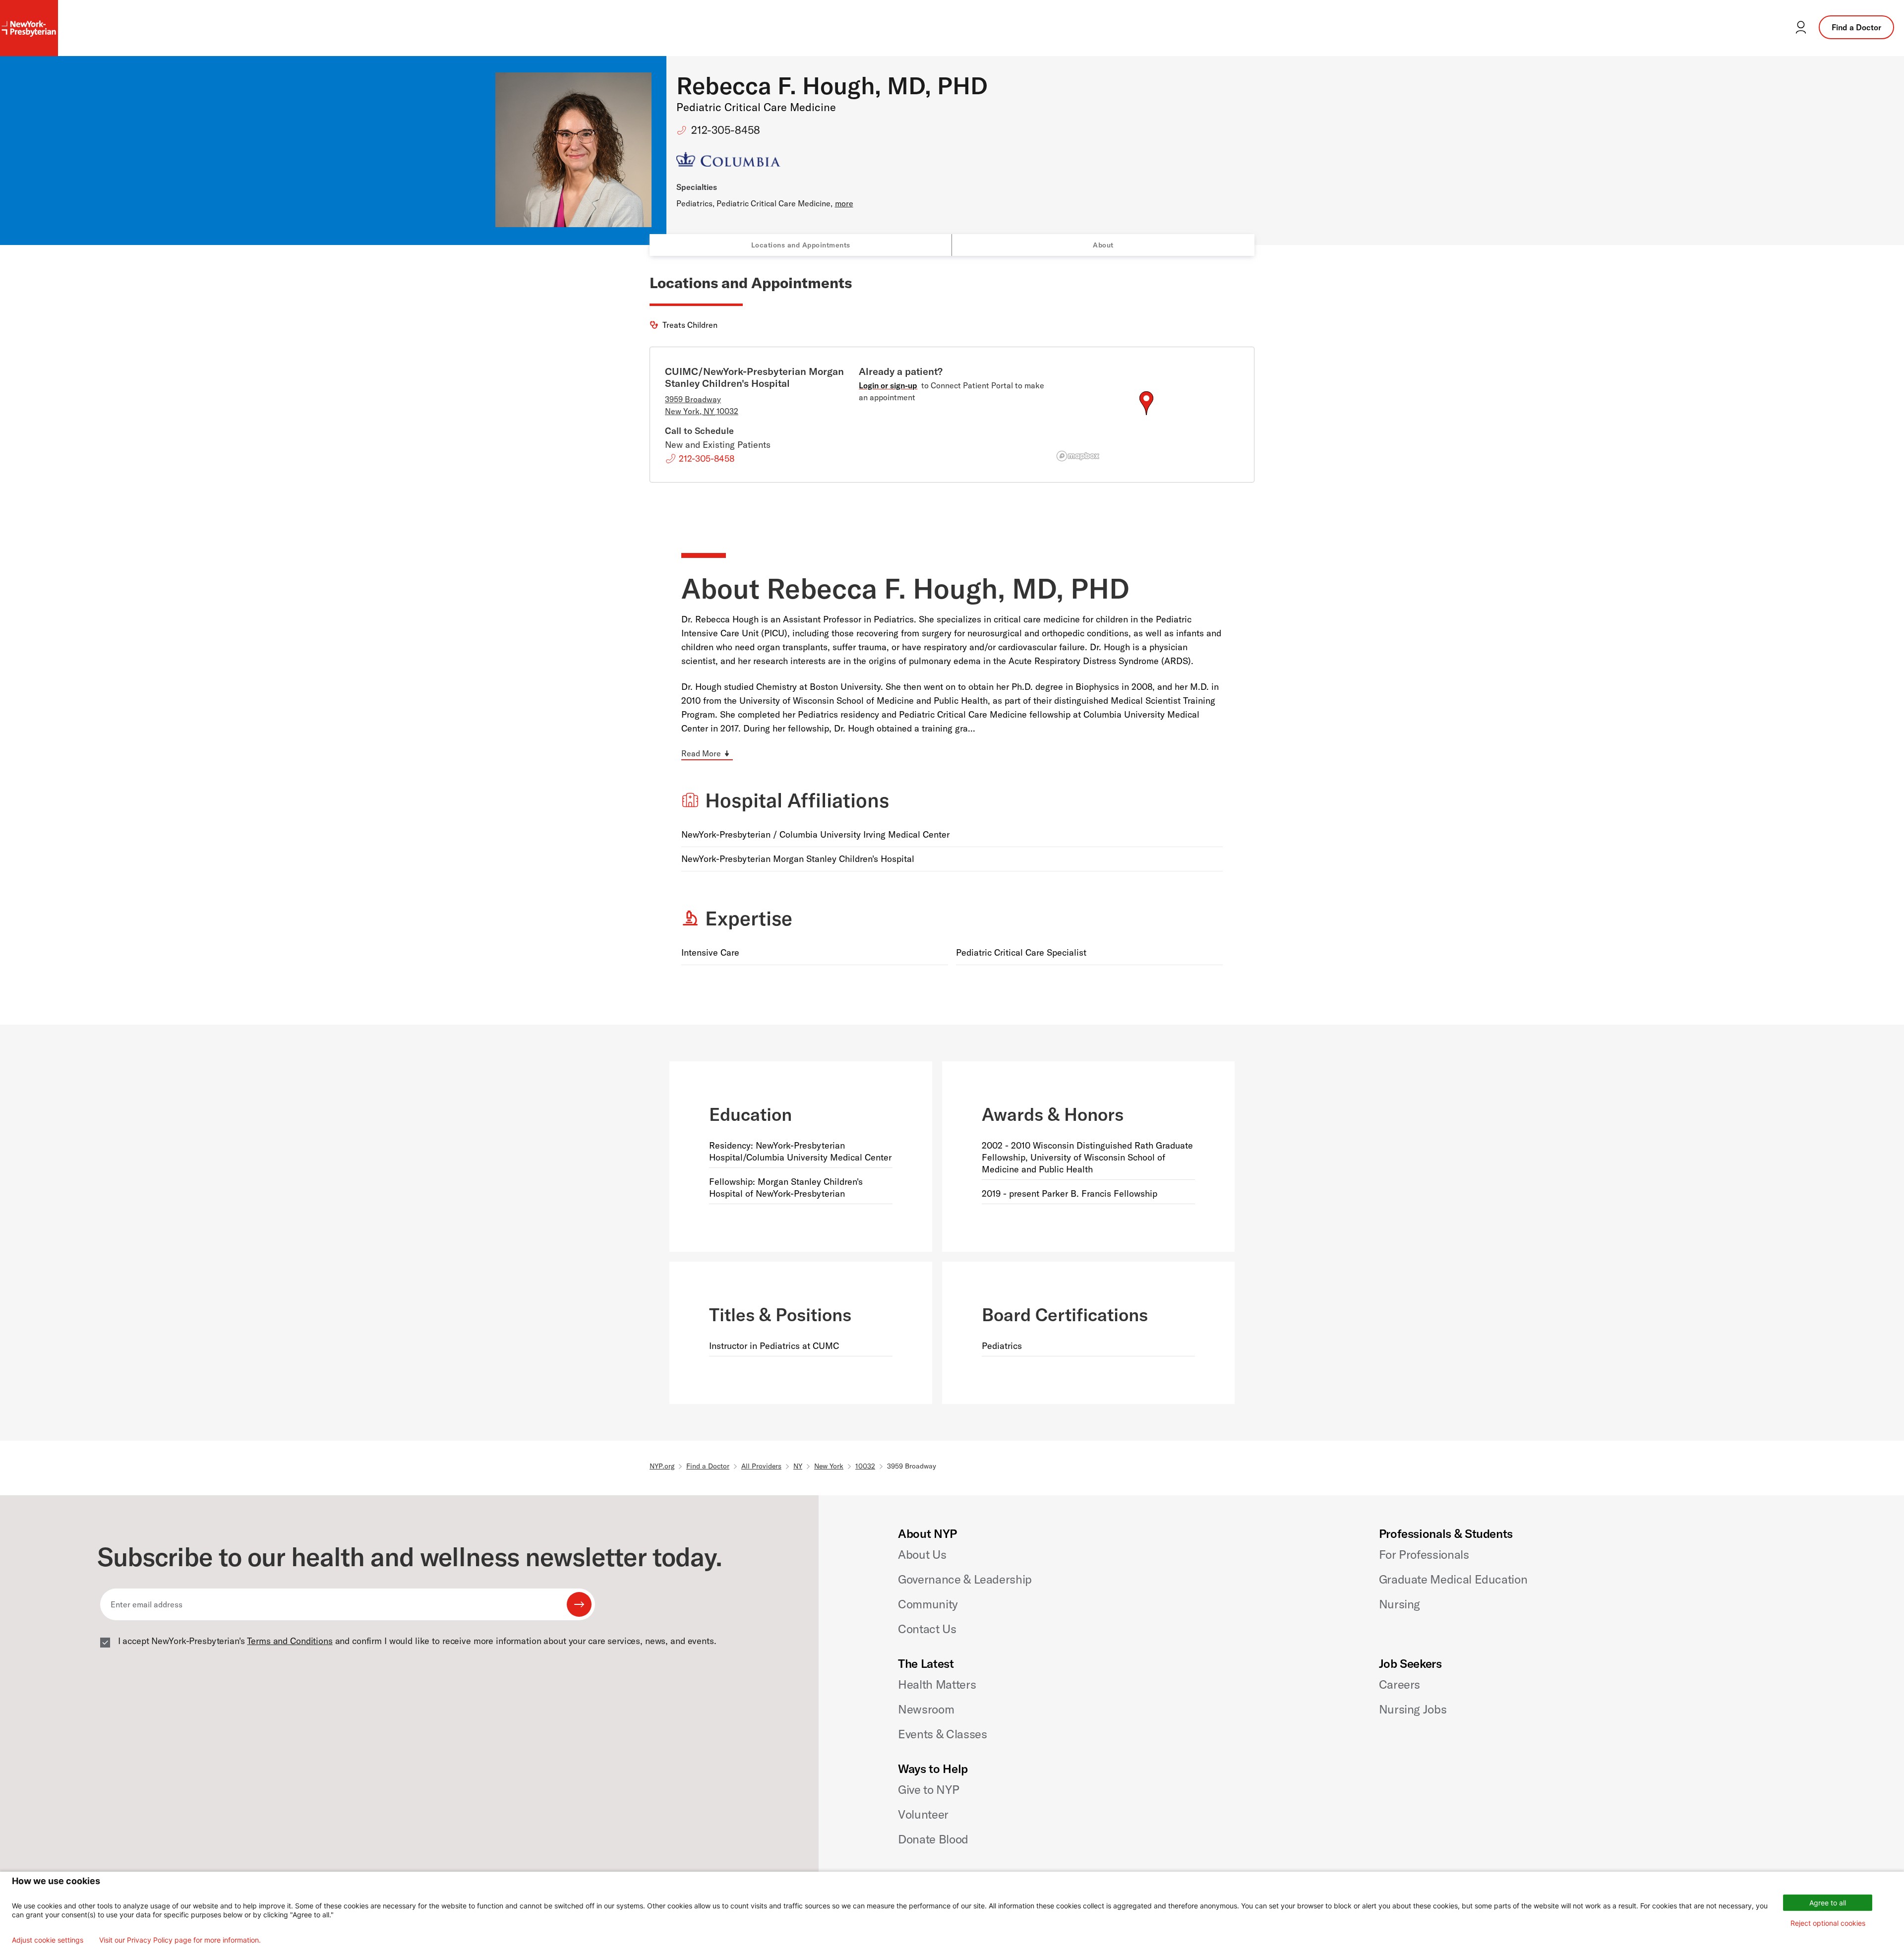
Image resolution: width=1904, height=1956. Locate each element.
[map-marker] (1146, 403)
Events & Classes (942, 1734)
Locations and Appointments (801, 245)
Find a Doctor (1856, 27)
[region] (1146, 415)
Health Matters (937, 1684)
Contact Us (927, 1629)
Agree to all (1828, 1903)
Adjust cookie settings (48, 1940)
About (1103, 245)
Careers (1399, 1684)
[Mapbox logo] (1078, 456)
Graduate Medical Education (1453, 1579)
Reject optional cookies (1828, 1923)
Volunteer (923, 1814)
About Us (922, 1554)
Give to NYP (928, 1789)
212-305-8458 (726, 130)
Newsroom (926, 1709)
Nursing (1399, 1604)
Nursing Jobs (1413, 1709)
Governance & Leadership (965, 1579)
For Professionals (1424, 1554)
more (844, 203)
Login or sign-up (888, 385)
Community (928, 1604)
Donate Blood (933, 1839)
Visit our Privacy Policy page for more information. (180, 1940)
